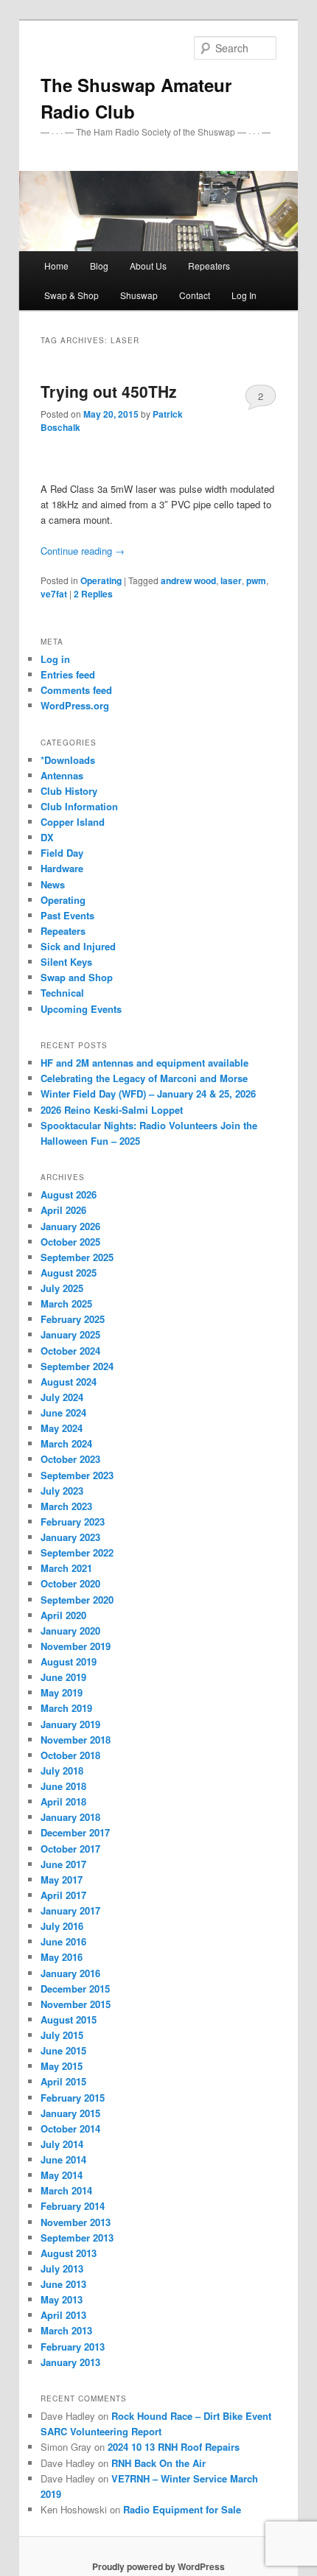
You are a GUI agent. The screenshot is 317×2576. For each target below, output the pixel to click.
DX (47, 837)
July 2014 (62, 2144)
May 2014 (62, 2175)
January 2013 (70, 2362)
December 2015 (75, 1989)
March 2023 (66, 1506)
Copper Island (73, 822)
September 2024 (77, 1366)
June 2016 (63, 1941)
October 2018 (70, 1755)
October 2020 (70, 1583)
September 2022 (77, 1552)
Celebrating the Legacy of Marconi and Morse (144, 1078)
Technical (62, 993)
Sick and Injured (78, 946)
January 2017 (70, 1910)
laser (231, 580)
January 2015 (70, 2113)
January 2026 (70, 1226)
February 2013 (73, 2347)
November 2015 (76, 2004)
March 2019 (66, 1708)
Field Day (62, 853)
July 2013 (62, 2268)
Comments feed (76, 690)
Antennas (62, 775)
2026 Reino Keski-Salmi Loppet (112, 1110)
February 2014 (73, 2206)
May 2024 (62, 1428)
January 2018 (70, 1817)
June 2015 (63, 2050)
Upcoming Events (81, 1009)
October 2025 (70, 1242)
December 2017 (75, 1832)
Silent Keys (66, 962)
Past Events (67, 915)
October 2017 (70, 1849)
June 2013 (63, 2284)
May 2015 (62, 2066)
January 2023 (70, 1537)
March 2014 (66, 2190)
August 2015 (69, 2019)
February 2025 (73, 1319)
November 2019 (76, 1646)
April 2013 (63, 2315)
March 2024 (66, 1443)
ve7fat (54, 594)
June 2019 (63, 1677)
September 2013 (77, 2238)
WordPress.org (75, 705)
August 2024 (69, 1382)
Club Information (79, 806)
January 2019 (70, 1724)
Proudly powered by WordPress (158, 2566)
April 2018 (63, 1801)
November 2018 (76, 1740)
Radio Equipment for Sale (182, 2509)
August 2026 (69, 1194)
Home (56, 266)
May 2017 (62, 1880)
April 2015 (63, 2081)
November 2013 (76, 2222)
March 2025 (66, 1303)
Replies (93, 594)
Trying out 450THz (109, 391)
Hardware (62, 868)
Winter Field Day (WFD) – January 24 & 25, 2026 (148, 1094)
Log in (55, 659)
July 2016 (62, 1926)
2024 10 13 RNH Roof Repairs (174, 2447)
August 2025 (69, 1273)
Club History (69, 791)
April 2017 (63, 1895)
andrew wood (188, 580)
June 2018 (63, 1786)
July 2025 (62, 1288)
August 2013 (69, 2253)
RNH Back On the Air (158, 2463)
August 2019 (69, 1661)
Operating (101, 580)
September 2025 (77, 1257)
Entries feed (68, 674)
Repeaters (63, 931)
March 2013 (66, 2330)
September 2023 (77, 1475)
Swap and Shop (77, 977)
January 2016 (70, 1973)
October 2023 (70, 1459)
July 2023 (62, 1491)
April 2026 (63, 1210)
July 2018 (62, 1770)
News (53, 884)
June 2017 (63, 1864)
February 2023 (73, 1522)
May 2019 (62, 1692)
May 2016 (62, 1957)
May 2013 (62, 2299)
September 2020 (77, 1600)
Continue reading (83, 551)
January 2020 (70, 1631)
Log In (244, 295)
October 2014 (70, 2128)
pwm (256, 580)
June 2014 (63, 2159)
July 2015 (62, 2035)
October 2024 (70, 1351)
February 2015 (73, 2098)
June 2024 (63, 1412)
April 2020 (63, 1615)
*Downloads (68, 760)
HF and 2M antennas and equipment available (144, 1063)
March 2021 (66, 1568)
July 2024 (62, 1397)
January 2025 (70, 1334)
